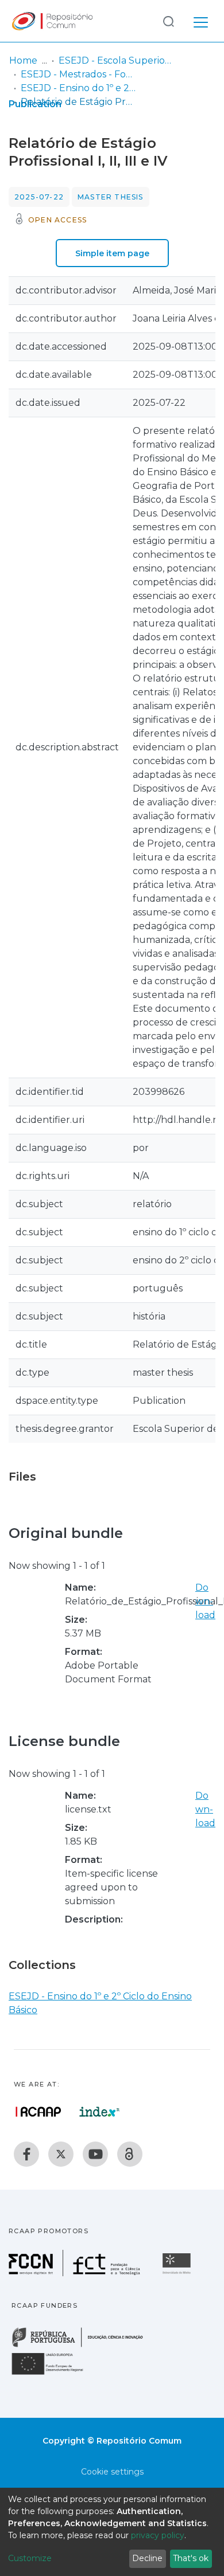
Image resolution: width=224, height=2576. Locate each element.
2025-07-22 (39, 197)
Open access (57, 220)
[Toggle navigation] (201, 21)
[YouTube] (95, 2154)
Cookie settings (112, 2472)
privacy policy (158, 2535)
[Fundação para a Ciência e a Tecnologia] (76, 2273)
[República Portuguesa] (83, 2346)
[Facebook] (26, 2154)
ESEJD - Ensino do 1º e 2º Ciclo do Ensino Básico (78, 88)
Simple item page (112, 253)
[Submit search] (168, 21)
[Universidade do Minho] (178, 2273)
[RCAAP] (130, 2154)
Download (205, 1601)
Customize (30, 2558)
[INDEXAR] (100, 2112)
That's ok (191, 2558)
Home (23, 60)
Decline (147, 2558)
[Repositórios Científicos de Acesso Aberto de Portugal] (38, 2112)
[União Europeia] (54, 2374)
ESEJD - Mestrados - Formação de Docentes (78, 74)
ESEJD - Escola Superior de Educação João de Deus (116, 60)
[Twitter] (61, 2154)
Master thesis (111, 197)
